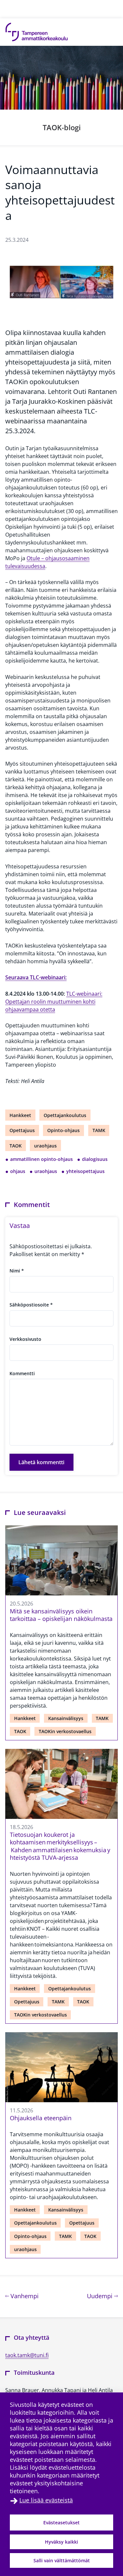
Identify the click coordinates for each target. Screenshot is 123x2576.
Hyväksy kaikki (61, 2542)
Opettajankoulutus (65, 1115)
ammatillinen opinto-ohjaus (41, 1159)
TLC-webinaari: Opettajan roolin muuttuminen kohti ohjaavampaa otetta (54, 1002)
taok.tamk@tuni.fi (27, 2355)
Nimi (17, 1271)
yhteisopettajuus (85, 1171)
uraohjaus (45, 1146)
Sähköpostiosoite (31, 1305)
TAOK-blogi (62, 127)
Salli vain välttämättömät (62, 2560)
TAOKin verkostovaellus (65, 1731)
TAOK (16, 1146)
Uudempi (102, 2296)
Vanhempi (24, 2296)
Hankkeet (20, 1115)
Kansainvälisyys (66, 1718)
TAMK (99, 1130)
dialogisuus (95, 1159)
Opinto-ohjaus (63, 1130)
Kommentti (22, 1373)
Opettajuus (22, 1130)
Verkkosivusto (25, 1339)
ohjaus (18, 1171)
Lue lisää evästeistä (46, 2500)
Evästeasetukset (61, 2523)
